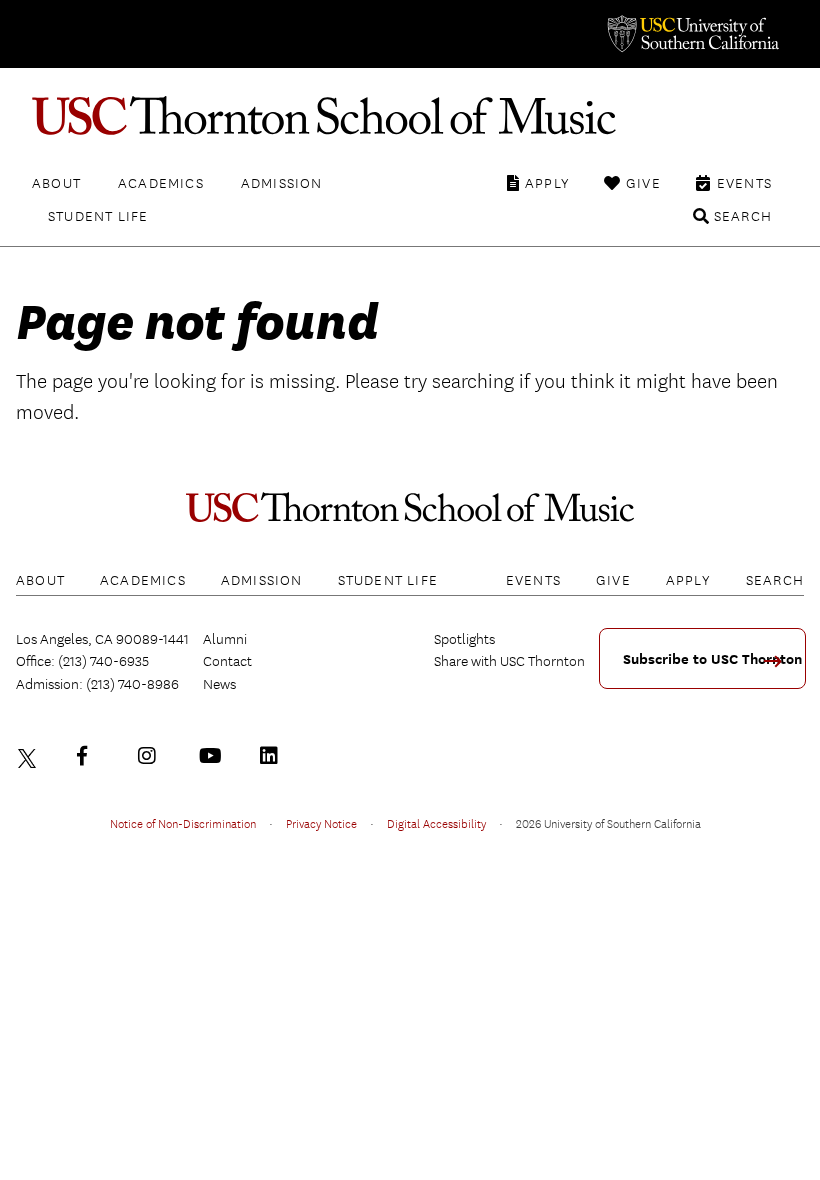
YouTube (213, 756)
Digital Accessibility (436, 823)
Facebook (91, 756)
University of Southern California (692, 34)
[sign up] (780, 667)
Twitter (30, 756)
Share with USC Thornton (509, 661)
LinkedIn (274, 756)
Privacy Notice (321, 823)
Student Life (98, 216)
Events (744, 183)
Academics (161, 183)
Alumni (225, 639)
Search (743, 216)
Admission (282, 183)
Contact (227, 661)
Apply (547, 183)
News (219, 684)
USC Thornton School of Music (410, 116)
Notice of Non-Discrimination (183, 823)
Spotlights (464, 639)
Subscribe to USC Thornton (712, 659)
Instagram (152, 756)
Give (643, 183)
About (56, 183)
